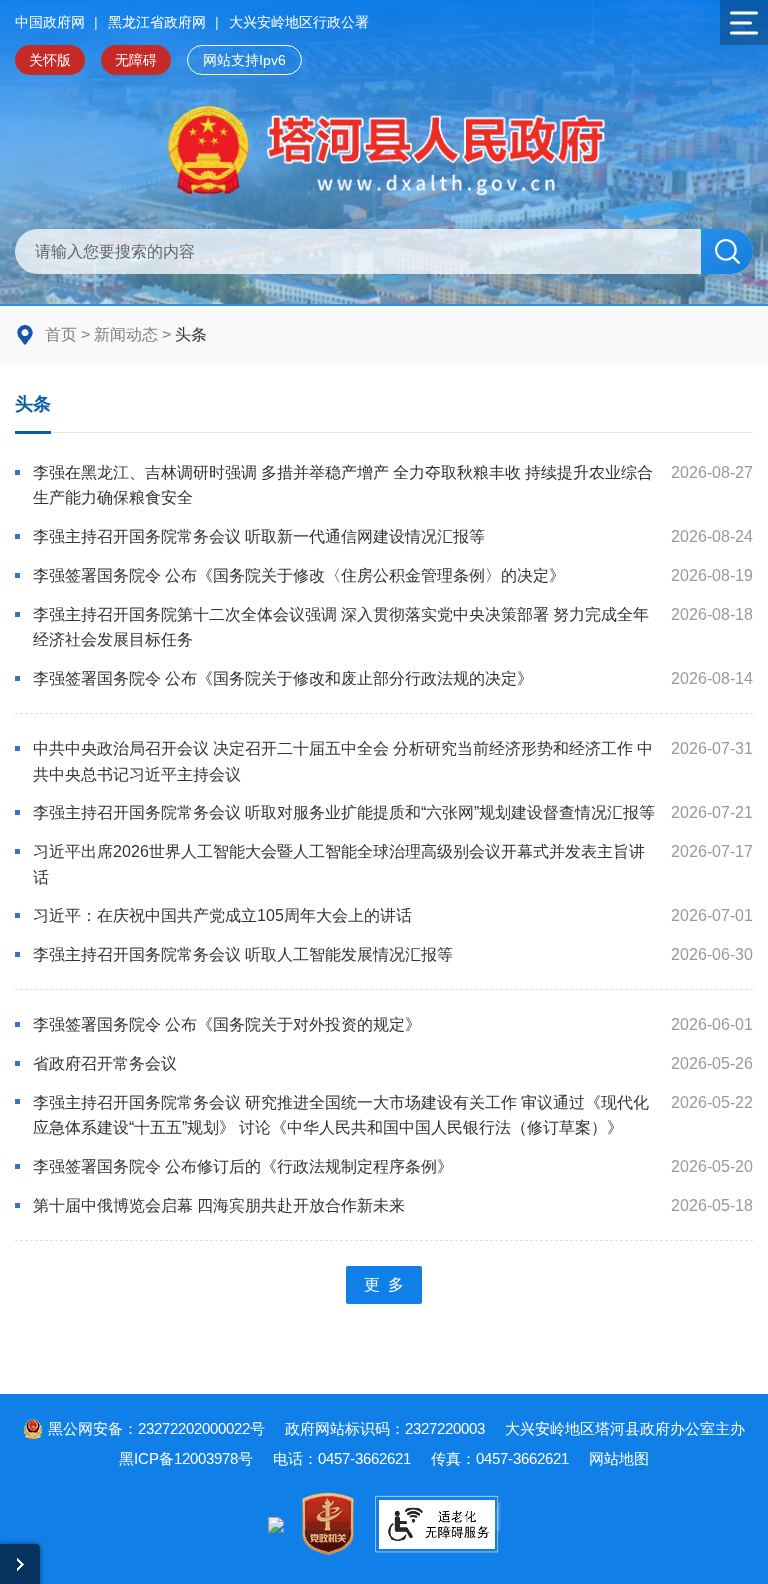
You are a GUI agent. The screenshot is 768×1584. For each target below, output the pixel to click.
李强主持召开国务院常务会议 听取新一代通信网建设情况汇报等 (259, 536)
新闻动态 (126, 334)
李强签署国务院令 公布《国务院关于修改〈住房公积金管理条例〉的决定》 (299, 575)
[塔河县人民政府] (384, 152)
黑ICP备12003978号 (186, 1458)
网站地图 (619, 1458)
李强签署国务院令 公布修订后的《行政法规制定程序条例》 (243, 1166)
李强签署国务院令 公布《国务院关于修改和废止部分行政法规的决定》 (283, 678)
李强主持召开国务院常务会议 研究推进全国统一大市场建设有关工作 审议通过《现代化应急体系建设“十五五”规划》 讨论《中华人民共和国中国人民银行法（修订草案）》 (341, 1115)
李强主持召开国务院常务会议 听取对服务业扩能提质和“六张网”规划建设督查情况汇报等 (344, 812)
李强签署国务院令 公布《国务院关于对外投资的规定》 (227, 1024)
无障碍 (136, 60)
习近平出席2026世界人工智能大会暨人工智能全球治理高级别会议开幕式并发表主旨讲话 (339, 864)
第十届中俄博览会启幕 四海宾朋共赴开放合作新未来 (219, 1205)
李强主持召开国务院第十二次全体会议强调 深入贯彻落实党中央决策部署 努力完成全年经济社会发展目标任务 (341, 627)
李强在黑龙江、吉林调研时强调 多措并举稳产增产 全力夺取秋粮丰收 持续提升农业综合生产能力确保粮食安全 (343, 485)
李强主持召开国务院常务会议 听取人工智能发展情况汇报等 (243, 954)
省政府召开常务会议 (105, 1063)
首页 (61, 334)
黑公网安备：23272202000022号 (156, 1428)
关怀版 (50, 60)
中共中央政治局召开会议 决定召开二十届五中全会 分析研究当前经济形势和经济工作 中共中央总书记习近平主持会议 (343, 761)
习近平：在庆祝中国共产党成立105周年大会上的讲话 (222, 915)
